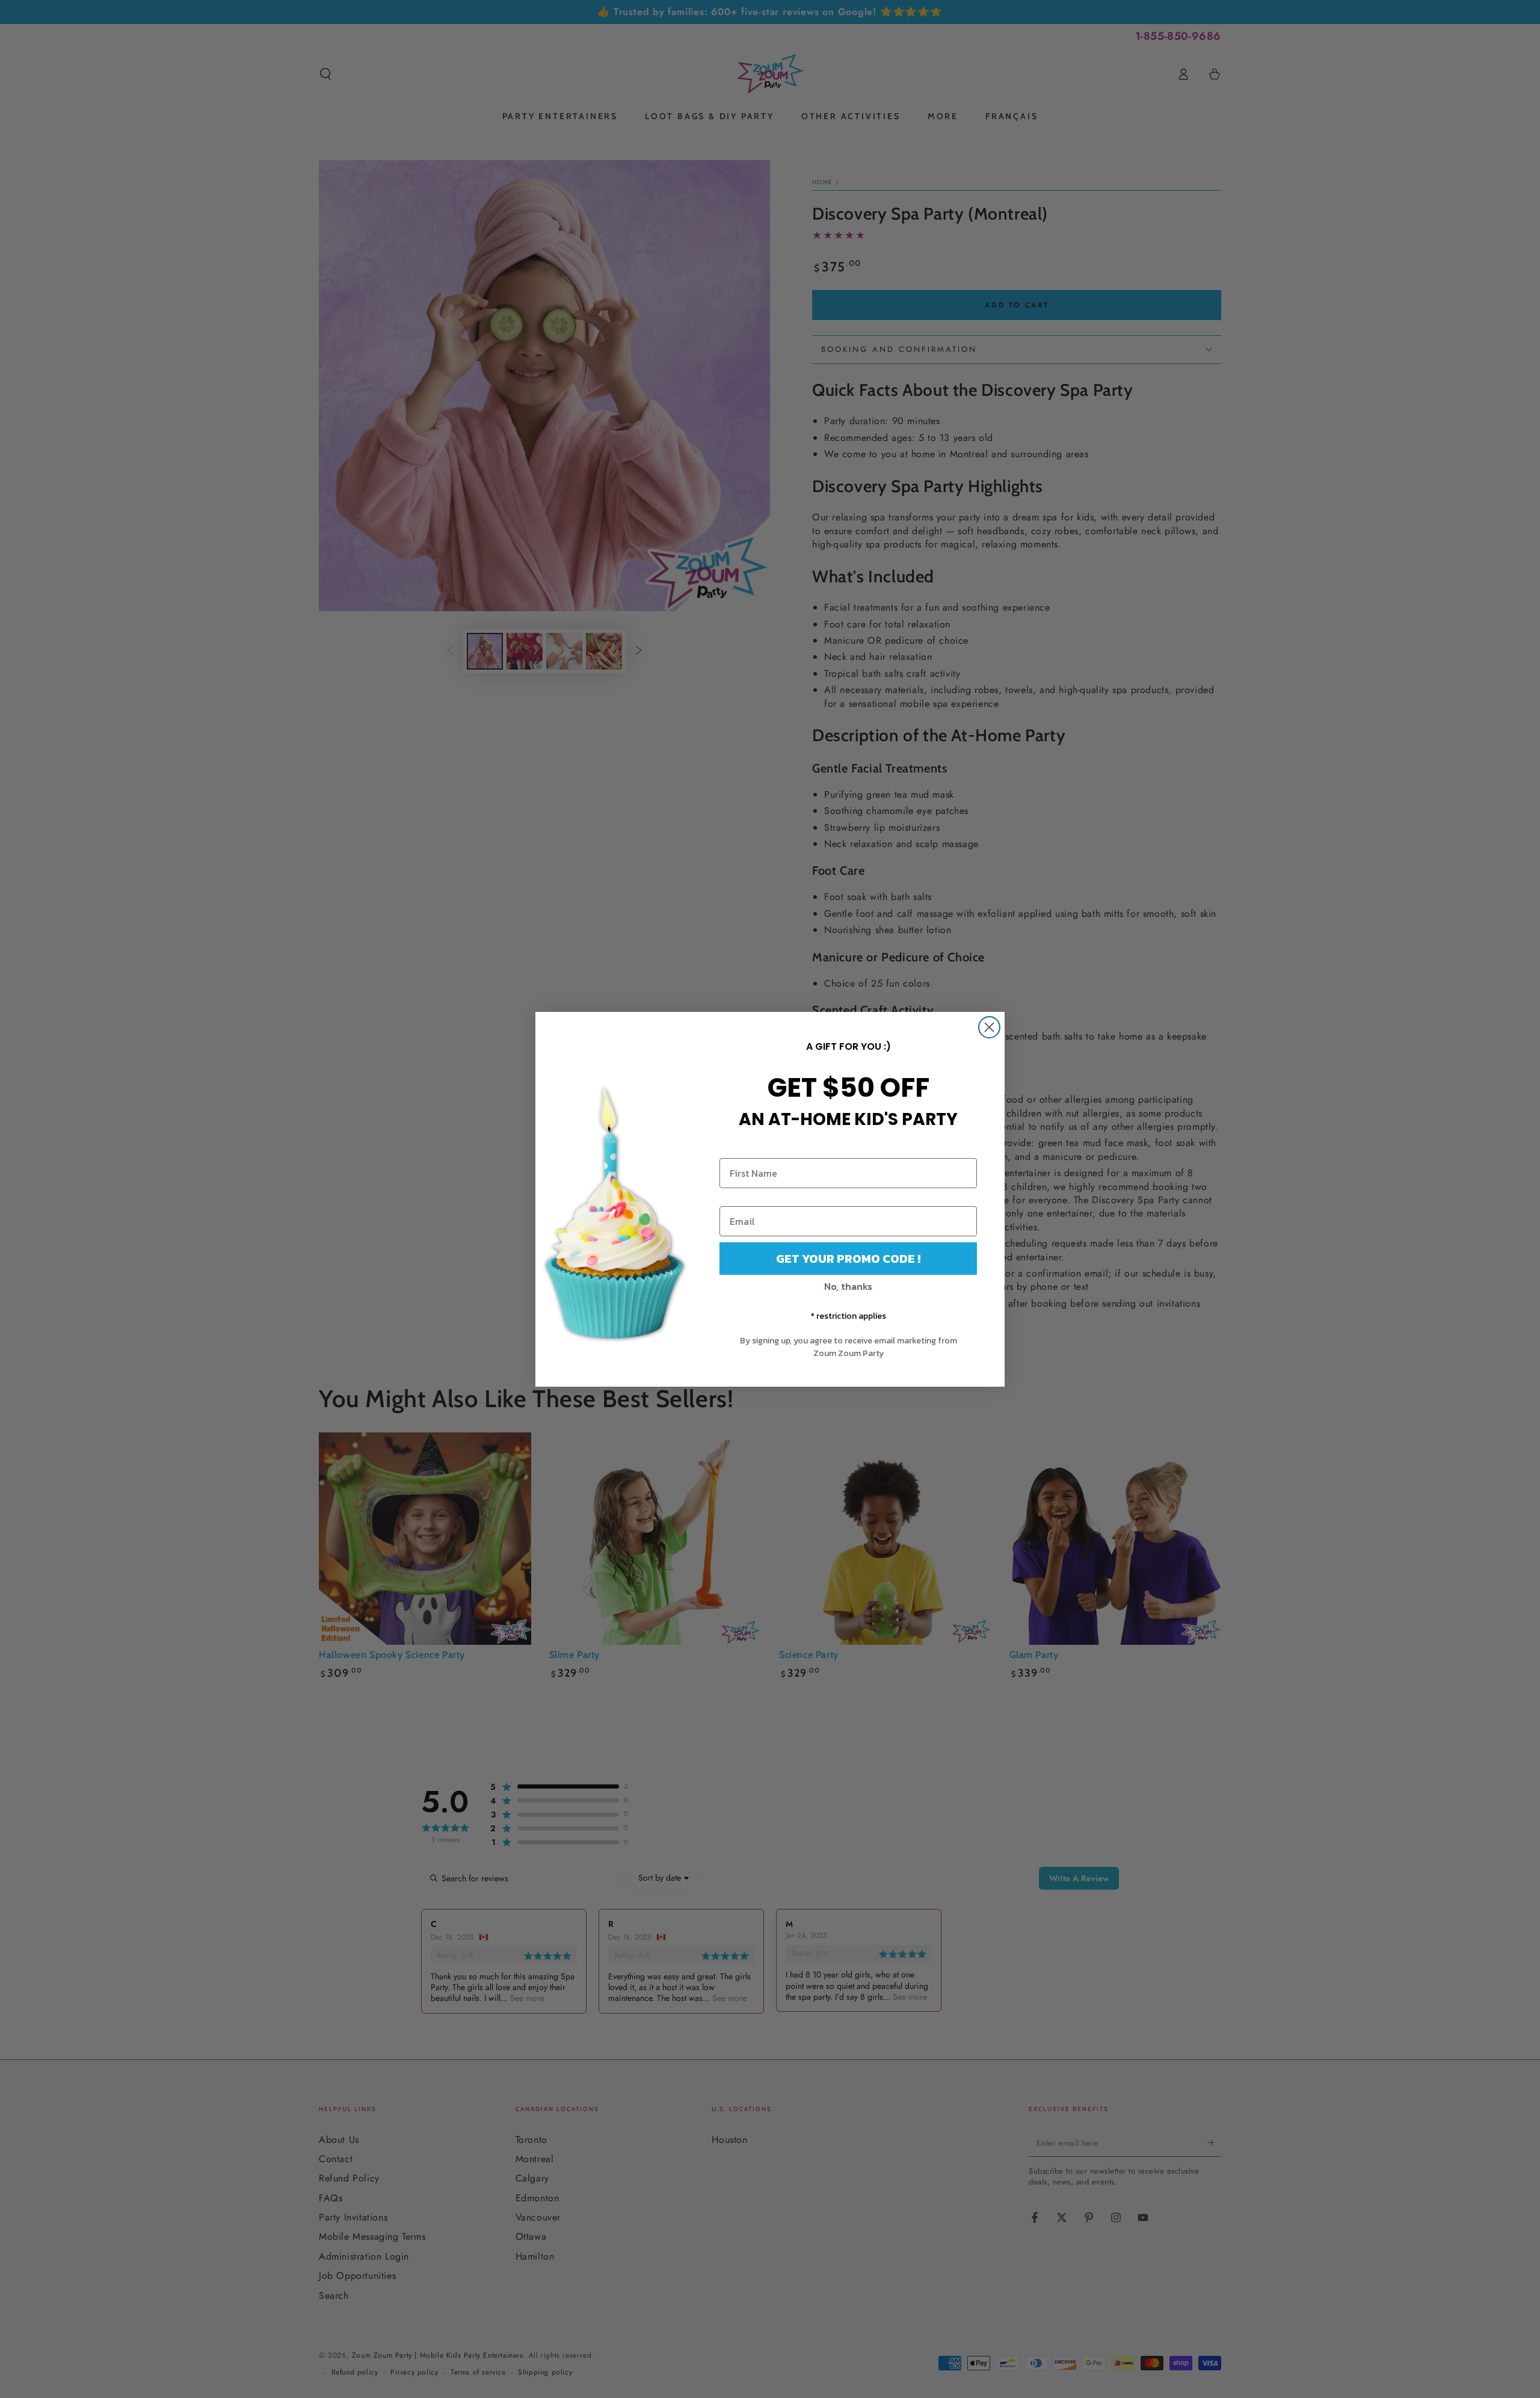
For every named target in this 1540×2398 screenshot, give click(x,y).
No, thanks (848, 1286)
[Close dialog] (989, 1027)
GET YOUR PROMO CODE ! (848, 1259)
